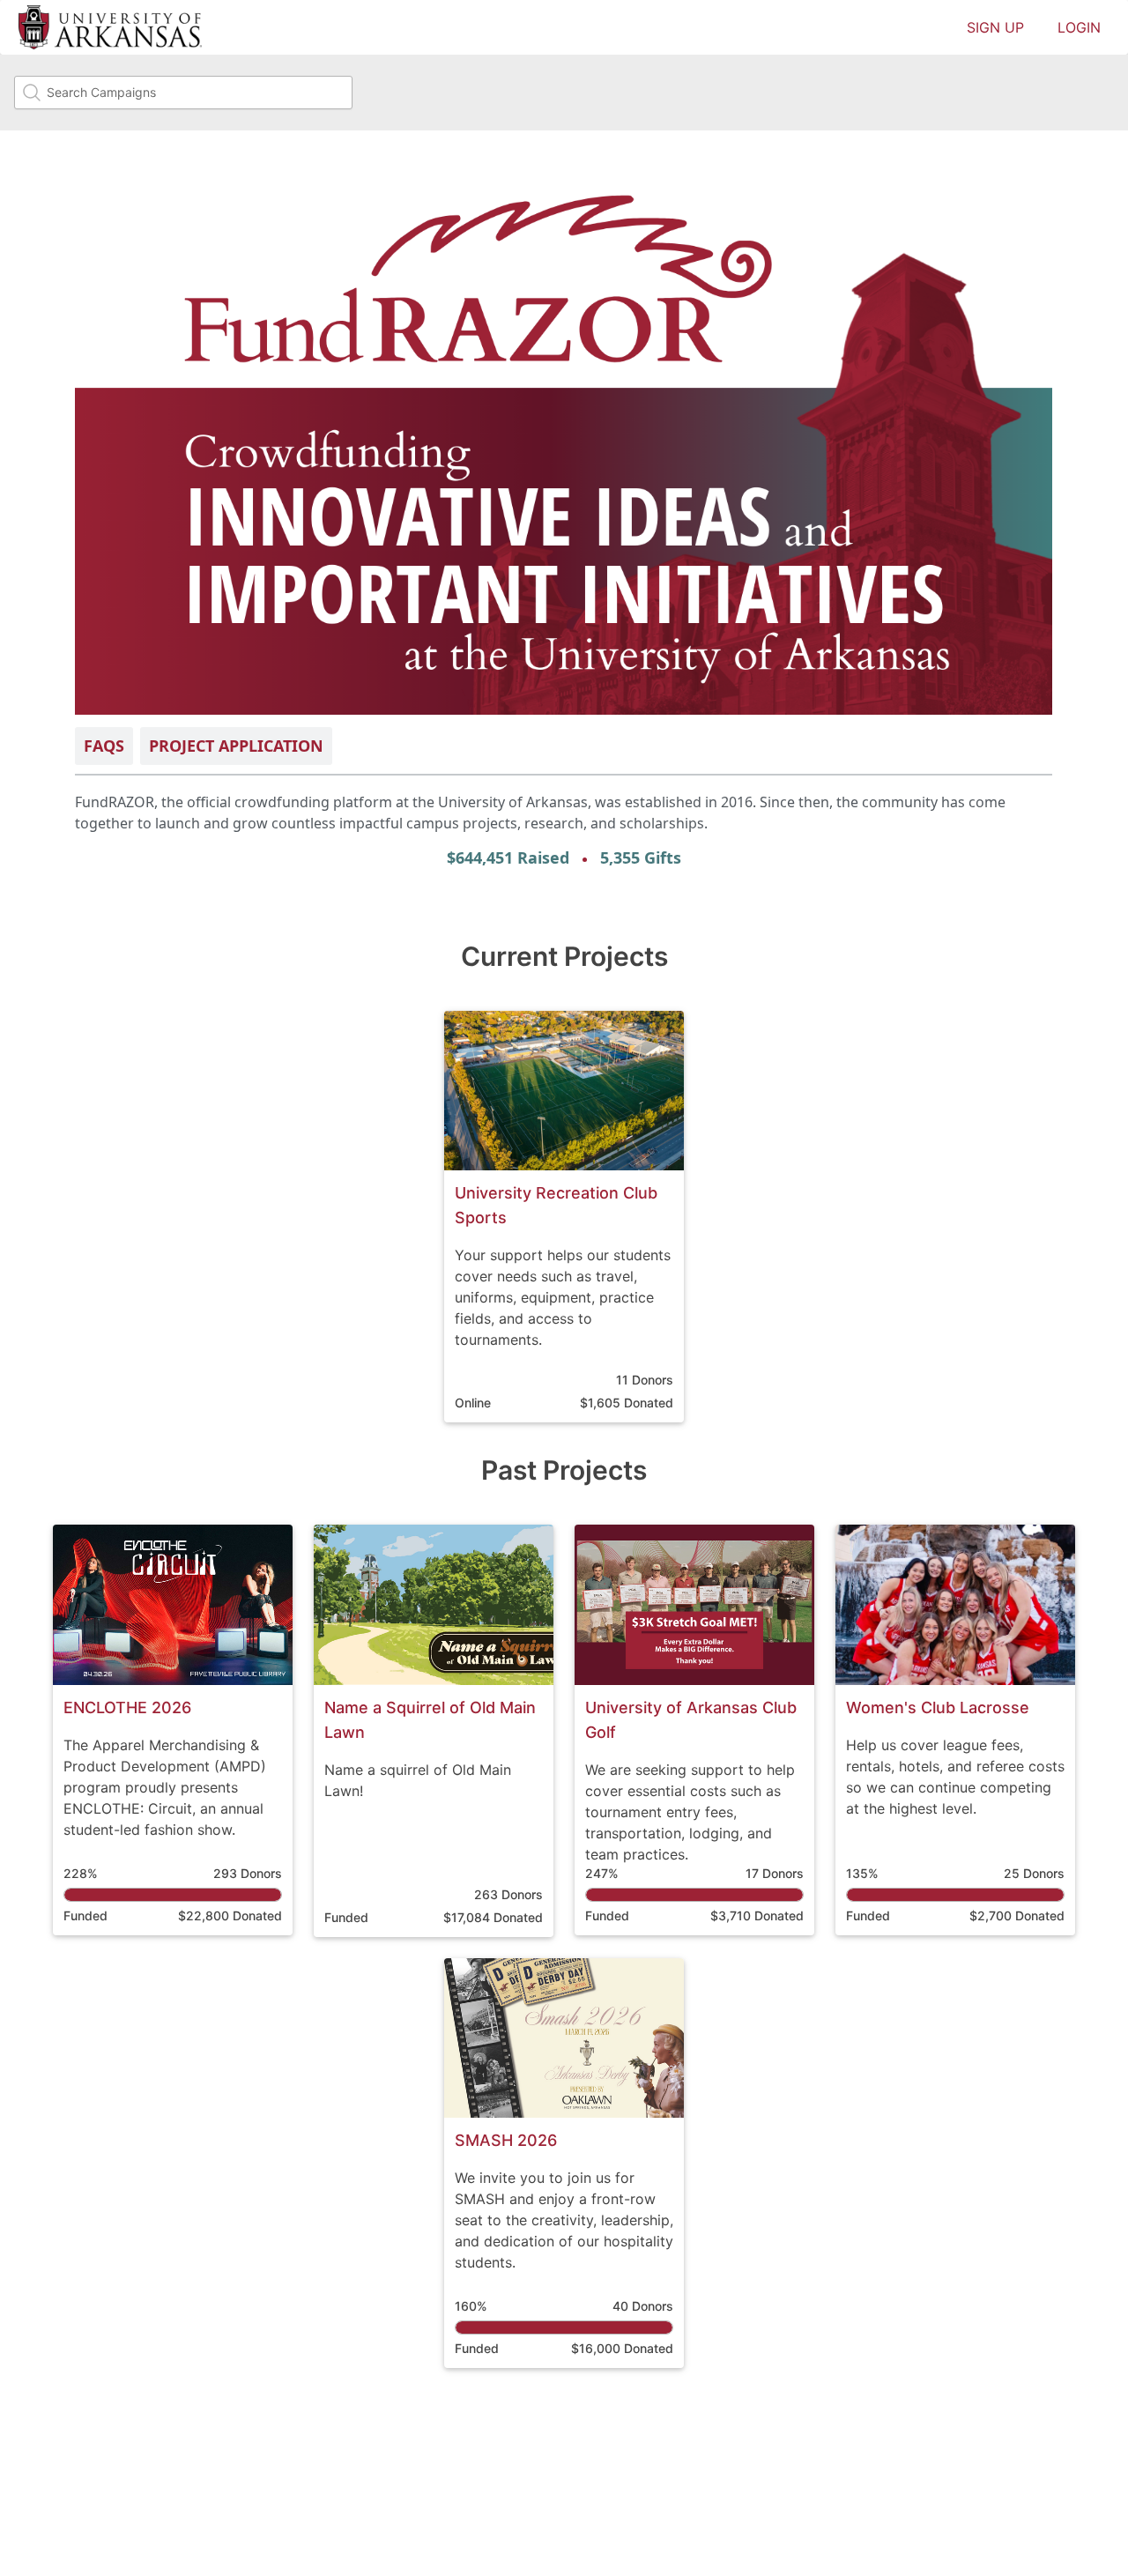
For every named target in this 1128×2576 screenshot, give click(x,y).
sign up (995, 27)
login (1079, 27)
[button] (564, 1217)
